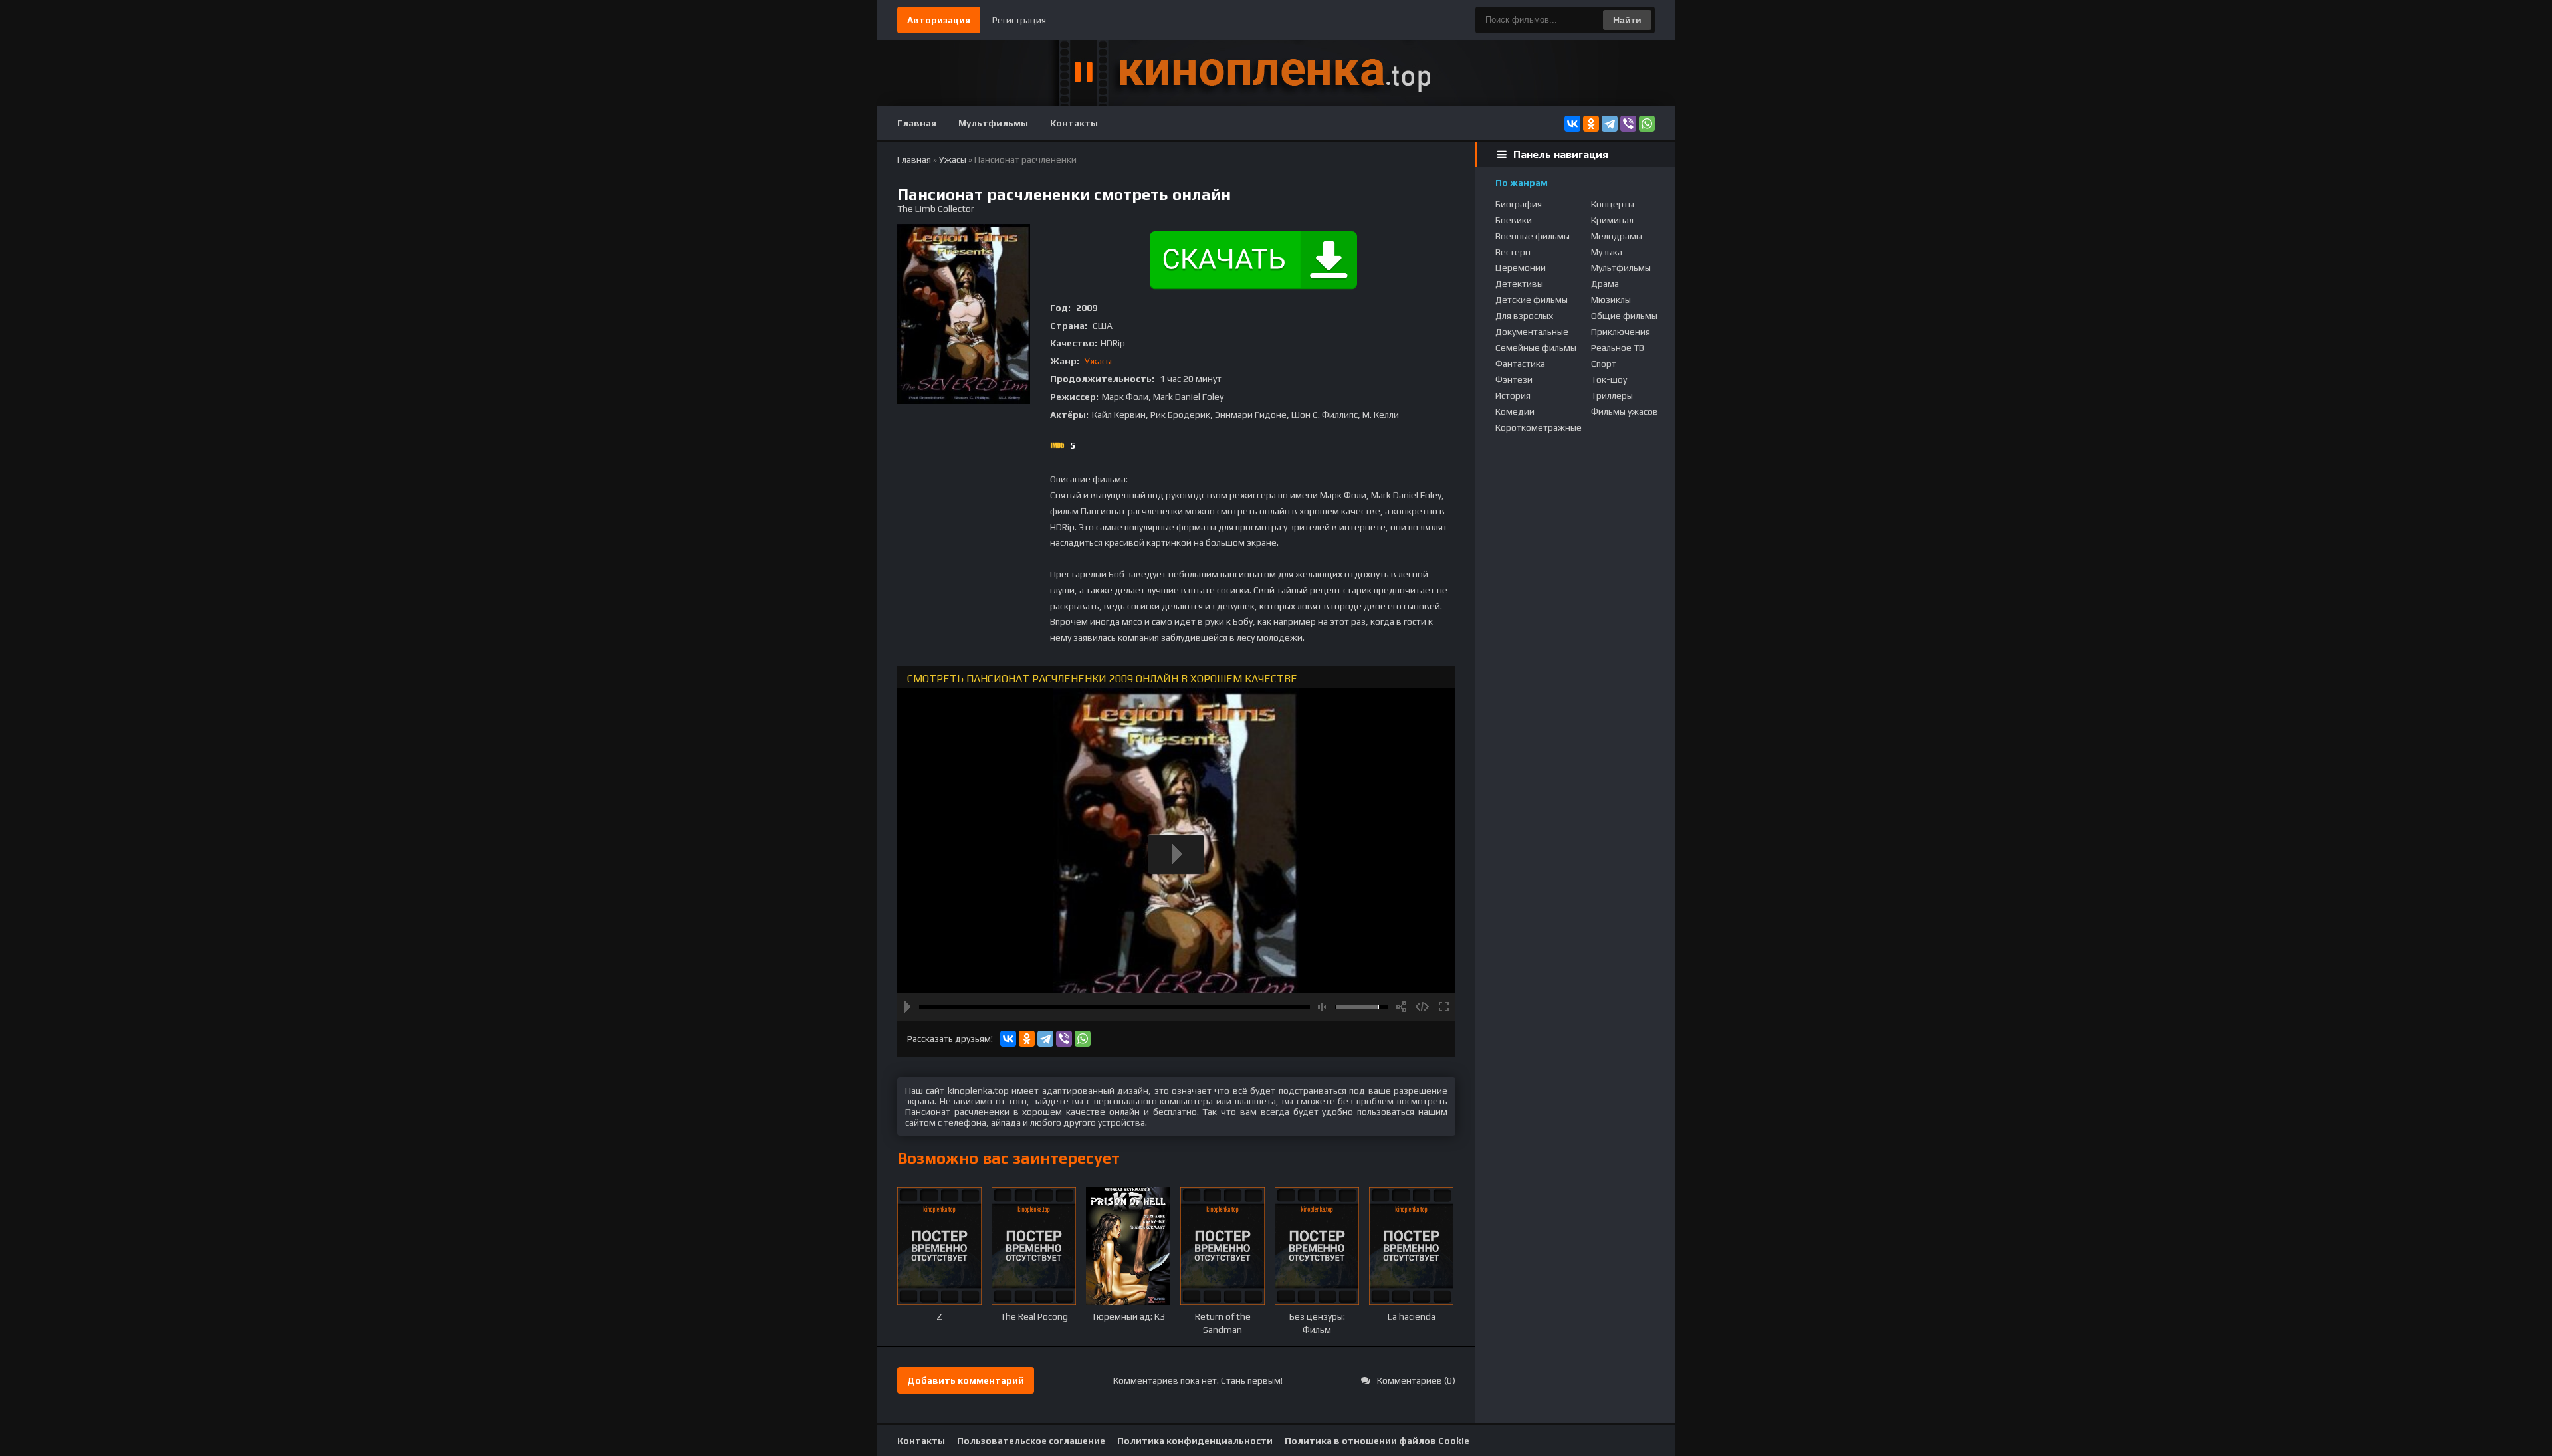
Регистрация (1019, 20)
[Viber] (1628, 124)
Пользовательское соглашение (1031, 1441)
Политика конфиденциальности (1195, 1441)
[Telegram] (1610, 124)
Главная (917, 123)
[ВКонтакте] (1572, 124)
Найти (1627, 20)
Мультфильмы (993, 123)
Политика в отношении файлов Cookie (1377, 1441)
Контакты (1074, 123)
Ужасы (1098, 361)
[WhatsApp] (1647, 124)
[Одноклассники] (1591, 124)
